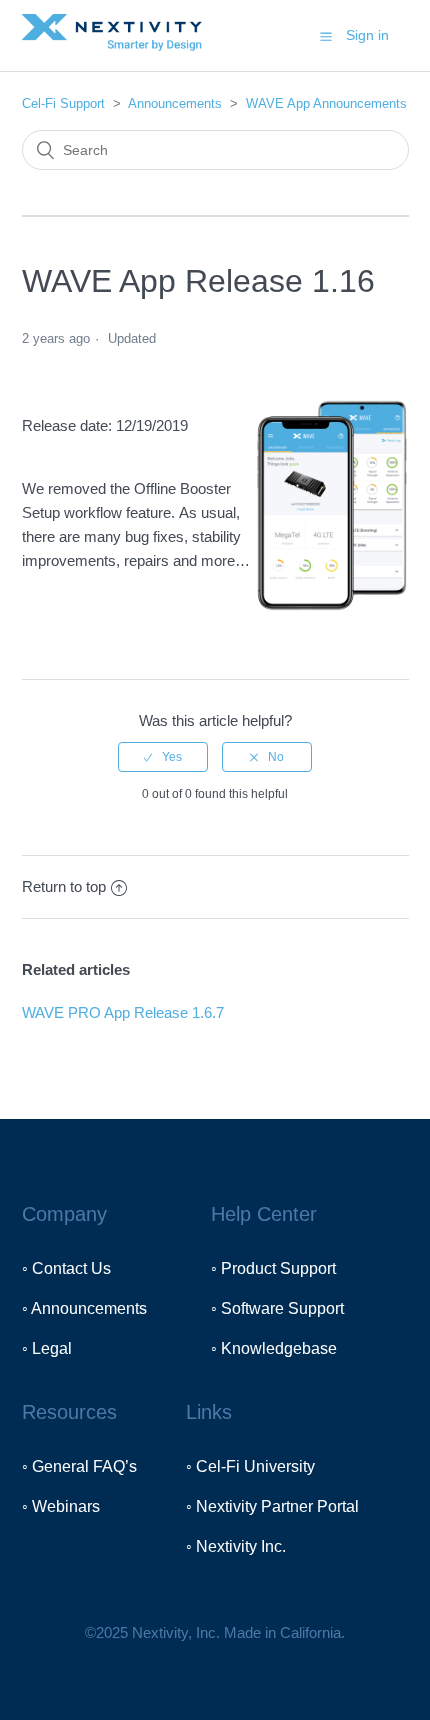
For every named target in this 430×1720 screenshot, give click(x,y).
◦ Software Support (277, 1308)
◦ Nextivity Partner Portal (272, 1506)
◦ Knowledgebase (274, 1348)
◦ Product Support (273, 1268)
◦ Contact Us (66, 1268)
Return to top (64, 886)
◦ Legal (47, 1348)
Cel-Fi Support (65, 103)
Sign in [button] (367, 35)
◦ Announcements (84, 1308)
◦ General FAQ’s (79, 1466)
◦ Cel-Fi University (250, 1466)
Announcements (175, 103)
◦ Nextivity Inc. (236, 1546)
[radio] (163, 757)
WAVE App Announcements (326, 103)
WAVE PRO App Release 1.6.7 (123, 1012)
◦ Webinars (61, 1506)
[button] (326, 36)
